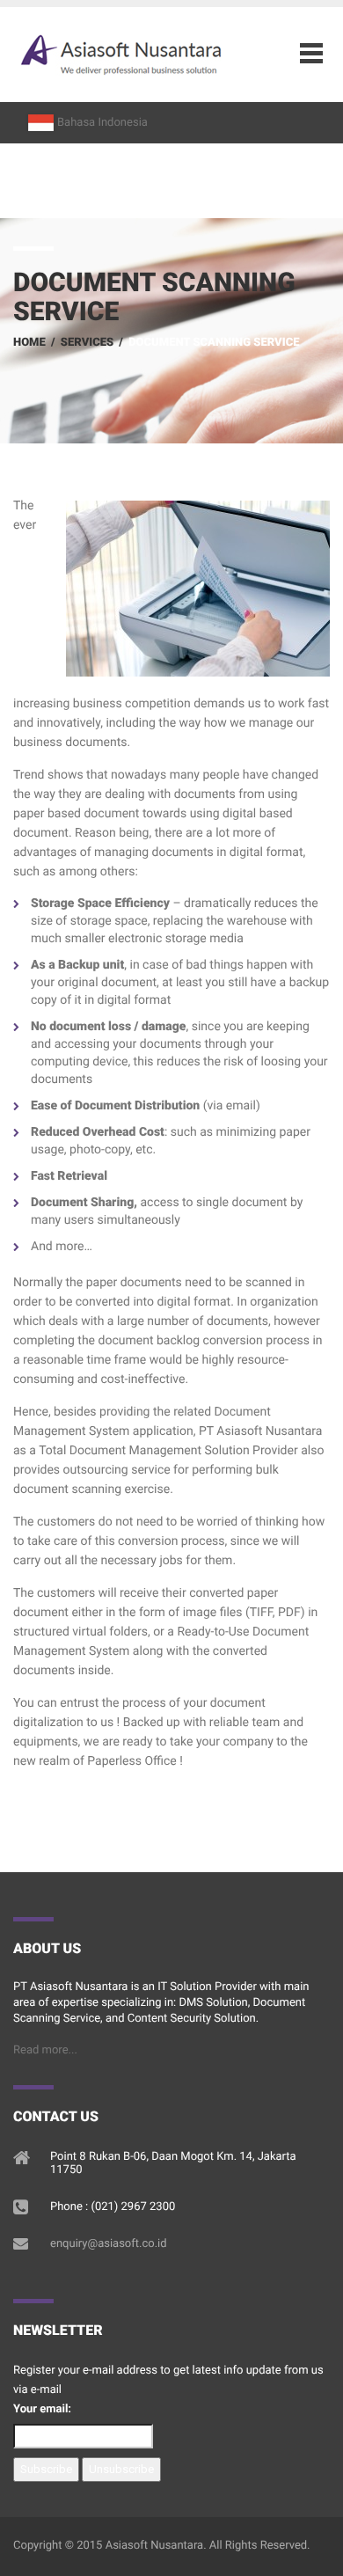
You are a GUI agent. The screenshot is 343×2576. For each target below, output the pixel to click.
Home (29, 343)
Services (87, 343)
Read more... (45, 2050)
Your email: (42, 2409)
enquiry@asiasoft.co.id (109, 2244)
